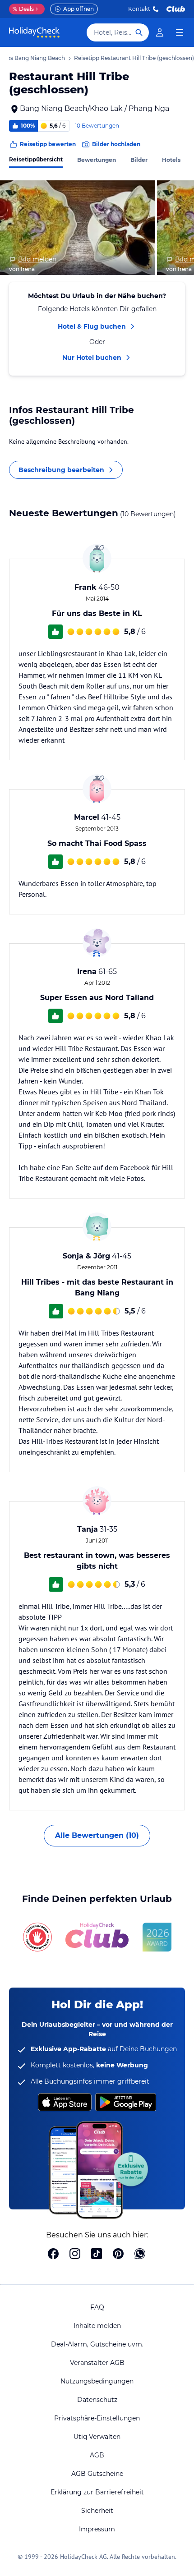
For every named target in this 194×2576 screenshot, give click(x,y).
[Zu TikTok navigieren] (97, 2255)
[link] (160, 32)
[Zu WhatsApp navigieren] (140, 2255)
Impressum (97, 2529)
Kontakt (139, 9)
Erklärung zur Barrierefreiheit (97, 2492)
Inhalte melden (97, 2326)
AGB (97, 2455)
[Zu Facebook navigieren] (53, 2255)
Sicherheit (97, 2511)
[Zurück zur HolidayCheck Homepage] (34, 32)
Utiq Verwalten (97, 2437)
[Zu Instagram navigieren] (75, 2255)
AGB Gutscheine (97, 2474)
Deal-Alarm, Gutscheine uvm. (97, 2344)
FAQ (97, 2307)
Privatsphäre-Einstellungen (97, 2418)
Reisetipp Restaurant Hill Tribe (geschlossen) (134, 58)
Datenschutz (97, 2400)
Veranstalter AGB (97, 2363)
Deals (23, 9)
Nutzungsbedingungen (97, 2381)
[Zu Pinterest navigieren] (118, 2255)
